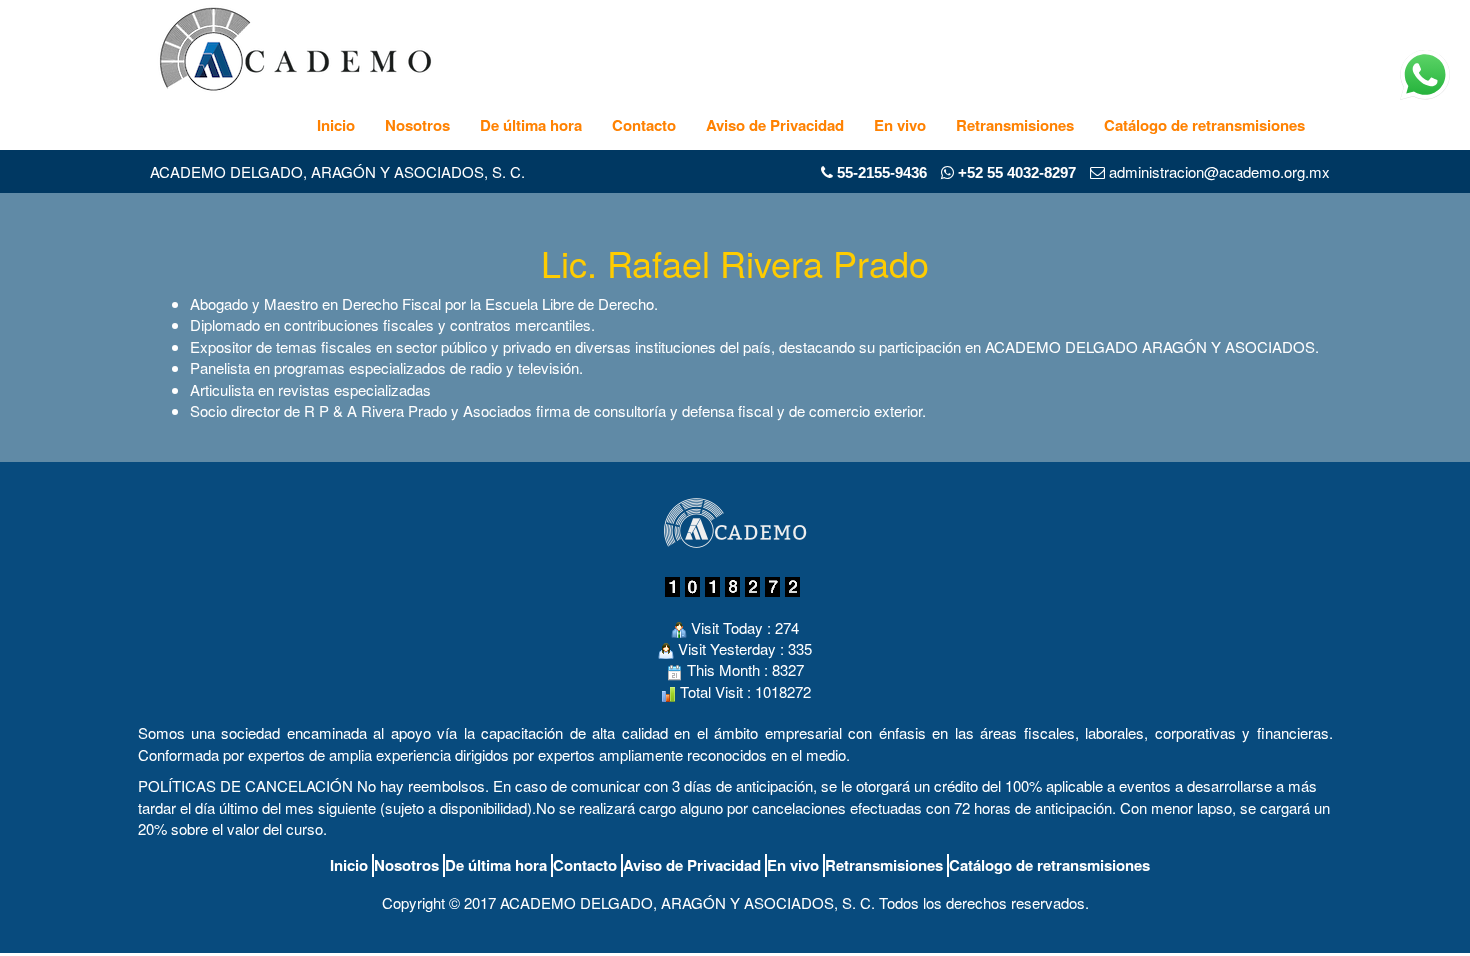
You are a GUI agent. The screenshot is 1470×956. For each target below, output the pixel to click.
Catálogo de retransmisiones (1204, 125)
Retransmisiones (1015, 125)
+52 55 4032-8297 (1015, 172)
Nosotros (417, 125)
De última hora (531, 125)
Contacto (644, 125)
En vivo (900, 125)
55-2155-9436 (882, 172)
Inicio (336, 125)
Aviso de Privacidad (775, 125)
